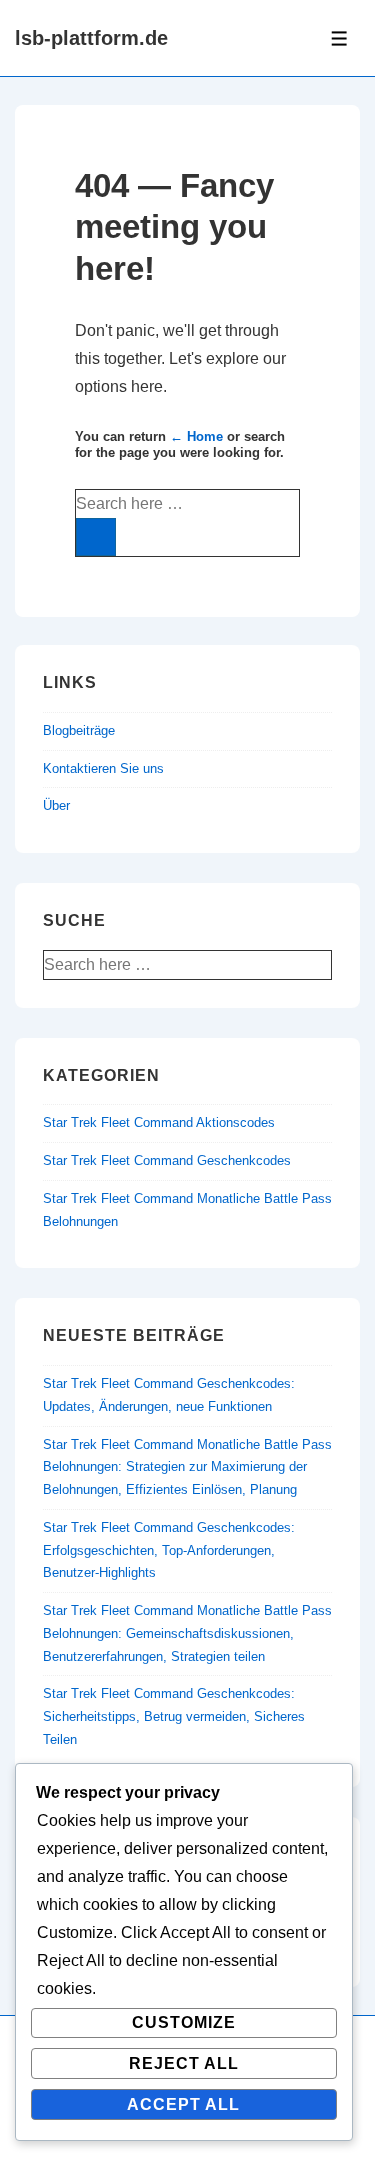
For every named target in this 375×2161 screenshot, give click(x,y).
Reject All (184, 2063)
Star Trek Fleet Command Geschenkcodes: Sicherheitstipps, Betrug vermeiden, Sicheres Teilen (174, 1716)
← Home (196, 436)
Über (56, 805)
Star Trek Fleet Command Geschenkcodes (167, 1160)
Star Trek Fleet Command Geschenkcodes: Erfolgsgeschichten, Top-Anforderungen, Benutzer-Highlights (169, 1550)
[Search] (96, 537)
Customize (184, 2022)
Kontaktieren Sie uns (103, 768)
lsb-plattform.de (91, 38)
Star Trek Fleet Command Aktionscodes (159, 1122)
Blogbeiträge (79, 730)
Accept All (183, 2104)
